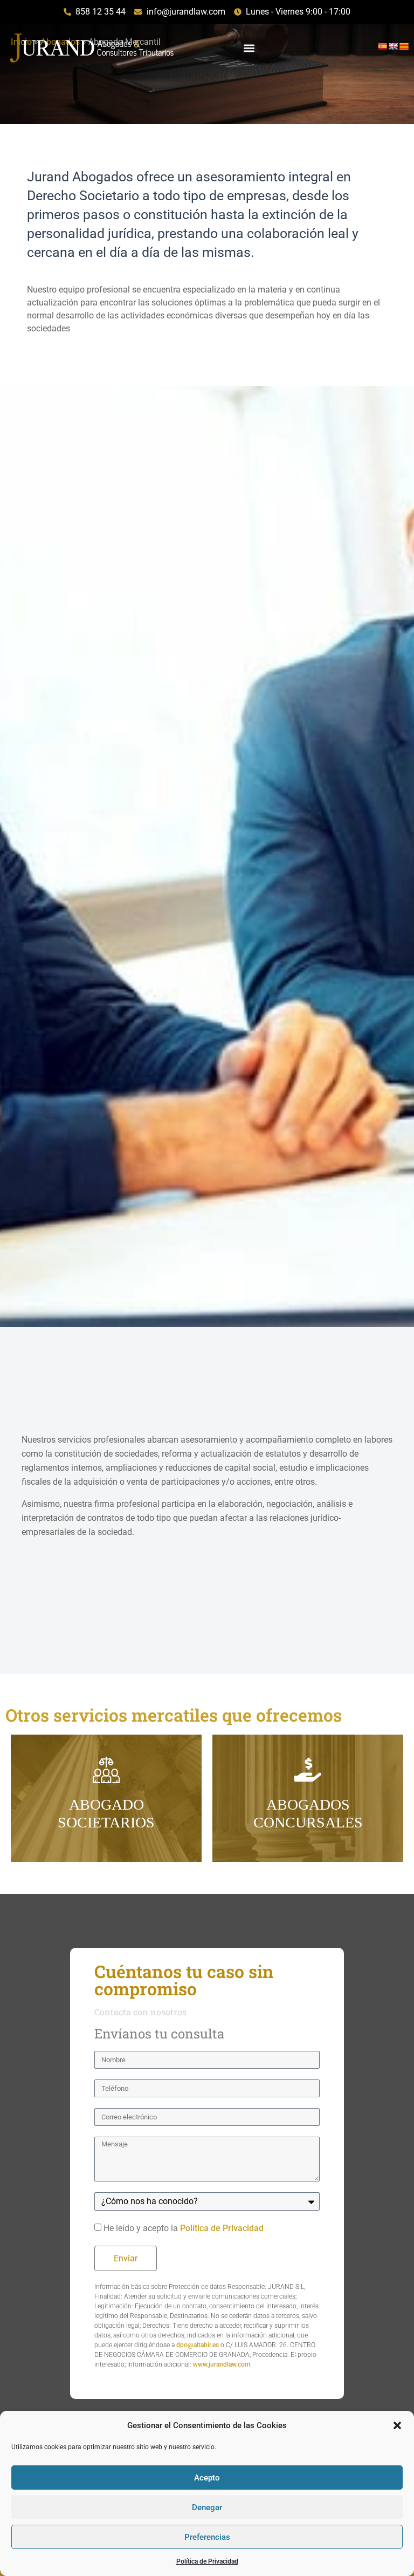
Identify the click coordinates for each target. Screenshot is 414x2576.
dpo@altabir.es (198, 2345)
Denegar (207, 2507)
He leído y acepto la (184, 2228)
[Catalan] (404, 46)
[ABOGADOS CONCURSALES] (308, 1770)
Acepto (207, 2478)
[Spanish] (382, 46)
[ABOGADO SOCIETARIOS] (106, 1770)
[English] (393, 46)
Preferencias (207, 2537)
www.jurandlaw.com (222, 2364)
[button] (397, 2425)
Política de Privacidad (207, 2561)
